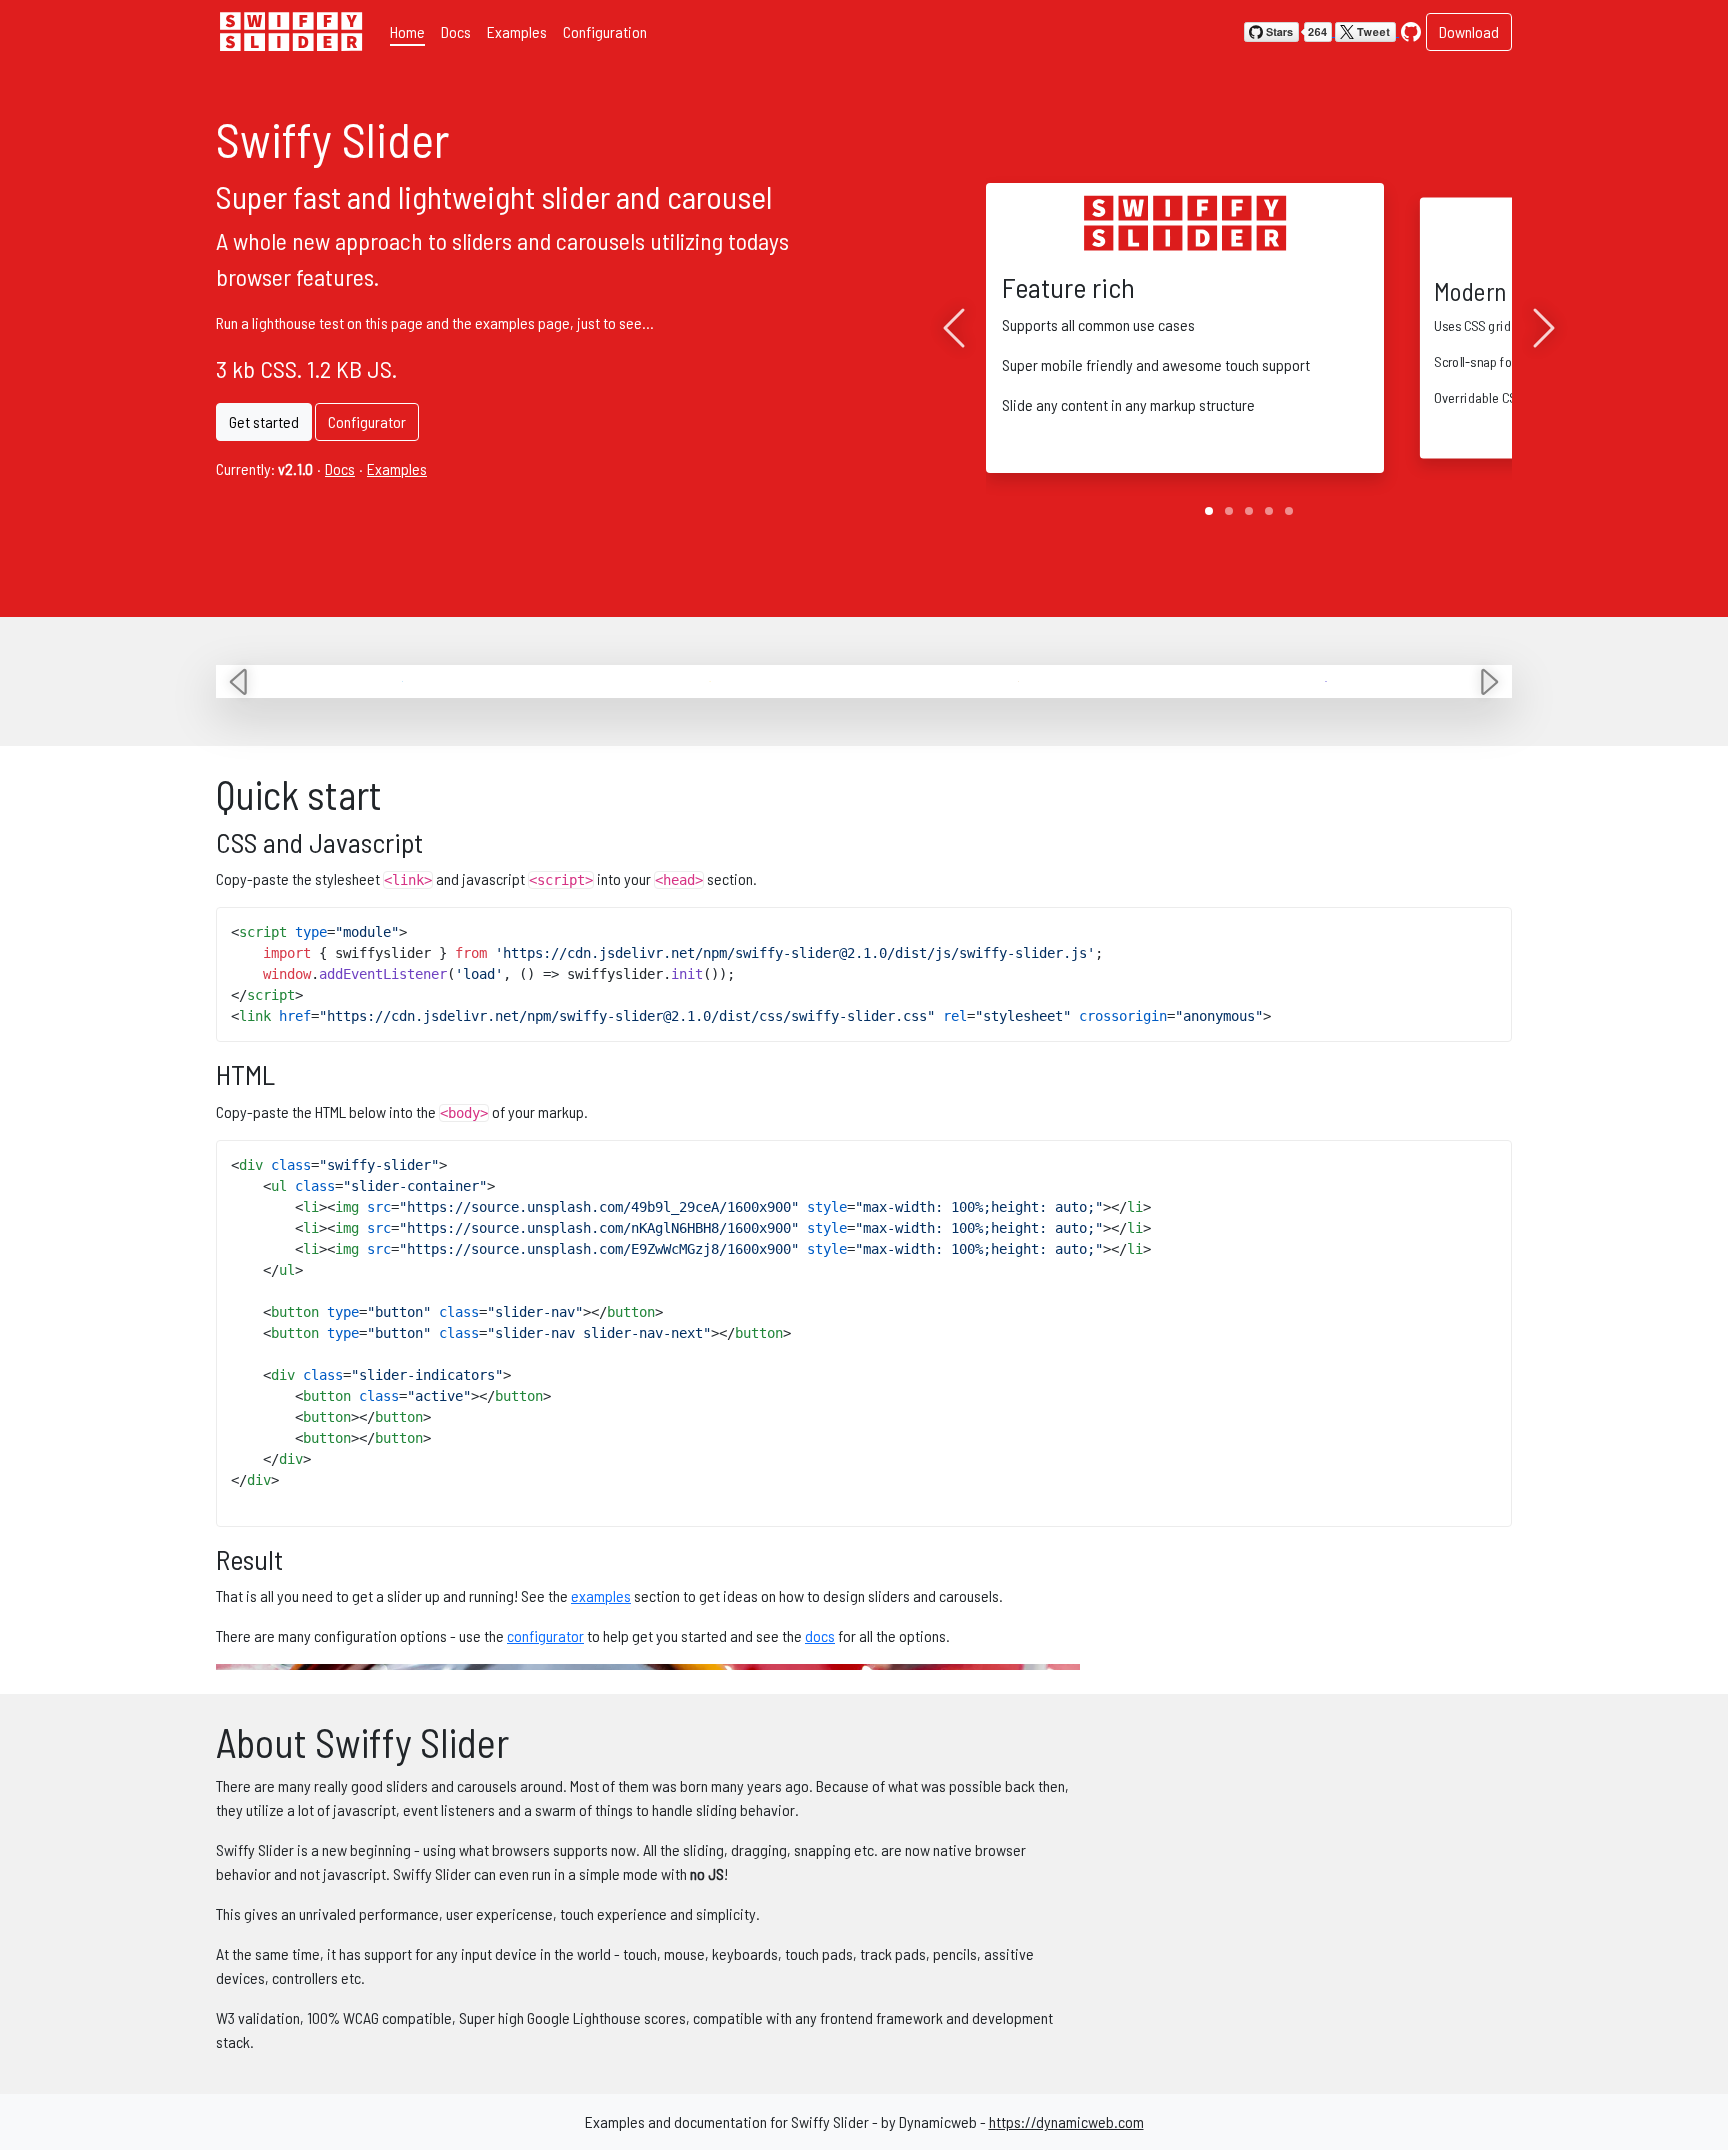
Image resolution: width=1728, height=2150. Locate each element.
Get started (264, 421)
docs (820, 1635)
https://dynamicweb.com (1066, 2121)
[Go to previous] (954, 328)
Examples (517, 31)
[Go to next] (1544, 328)
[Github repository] (1411, 29)
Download (1469, 31)
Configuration (605, 31)
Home (407, 31)
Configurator (367, 421)
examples (601, 1595)
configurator (545, 1635)
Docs (456, 31)
